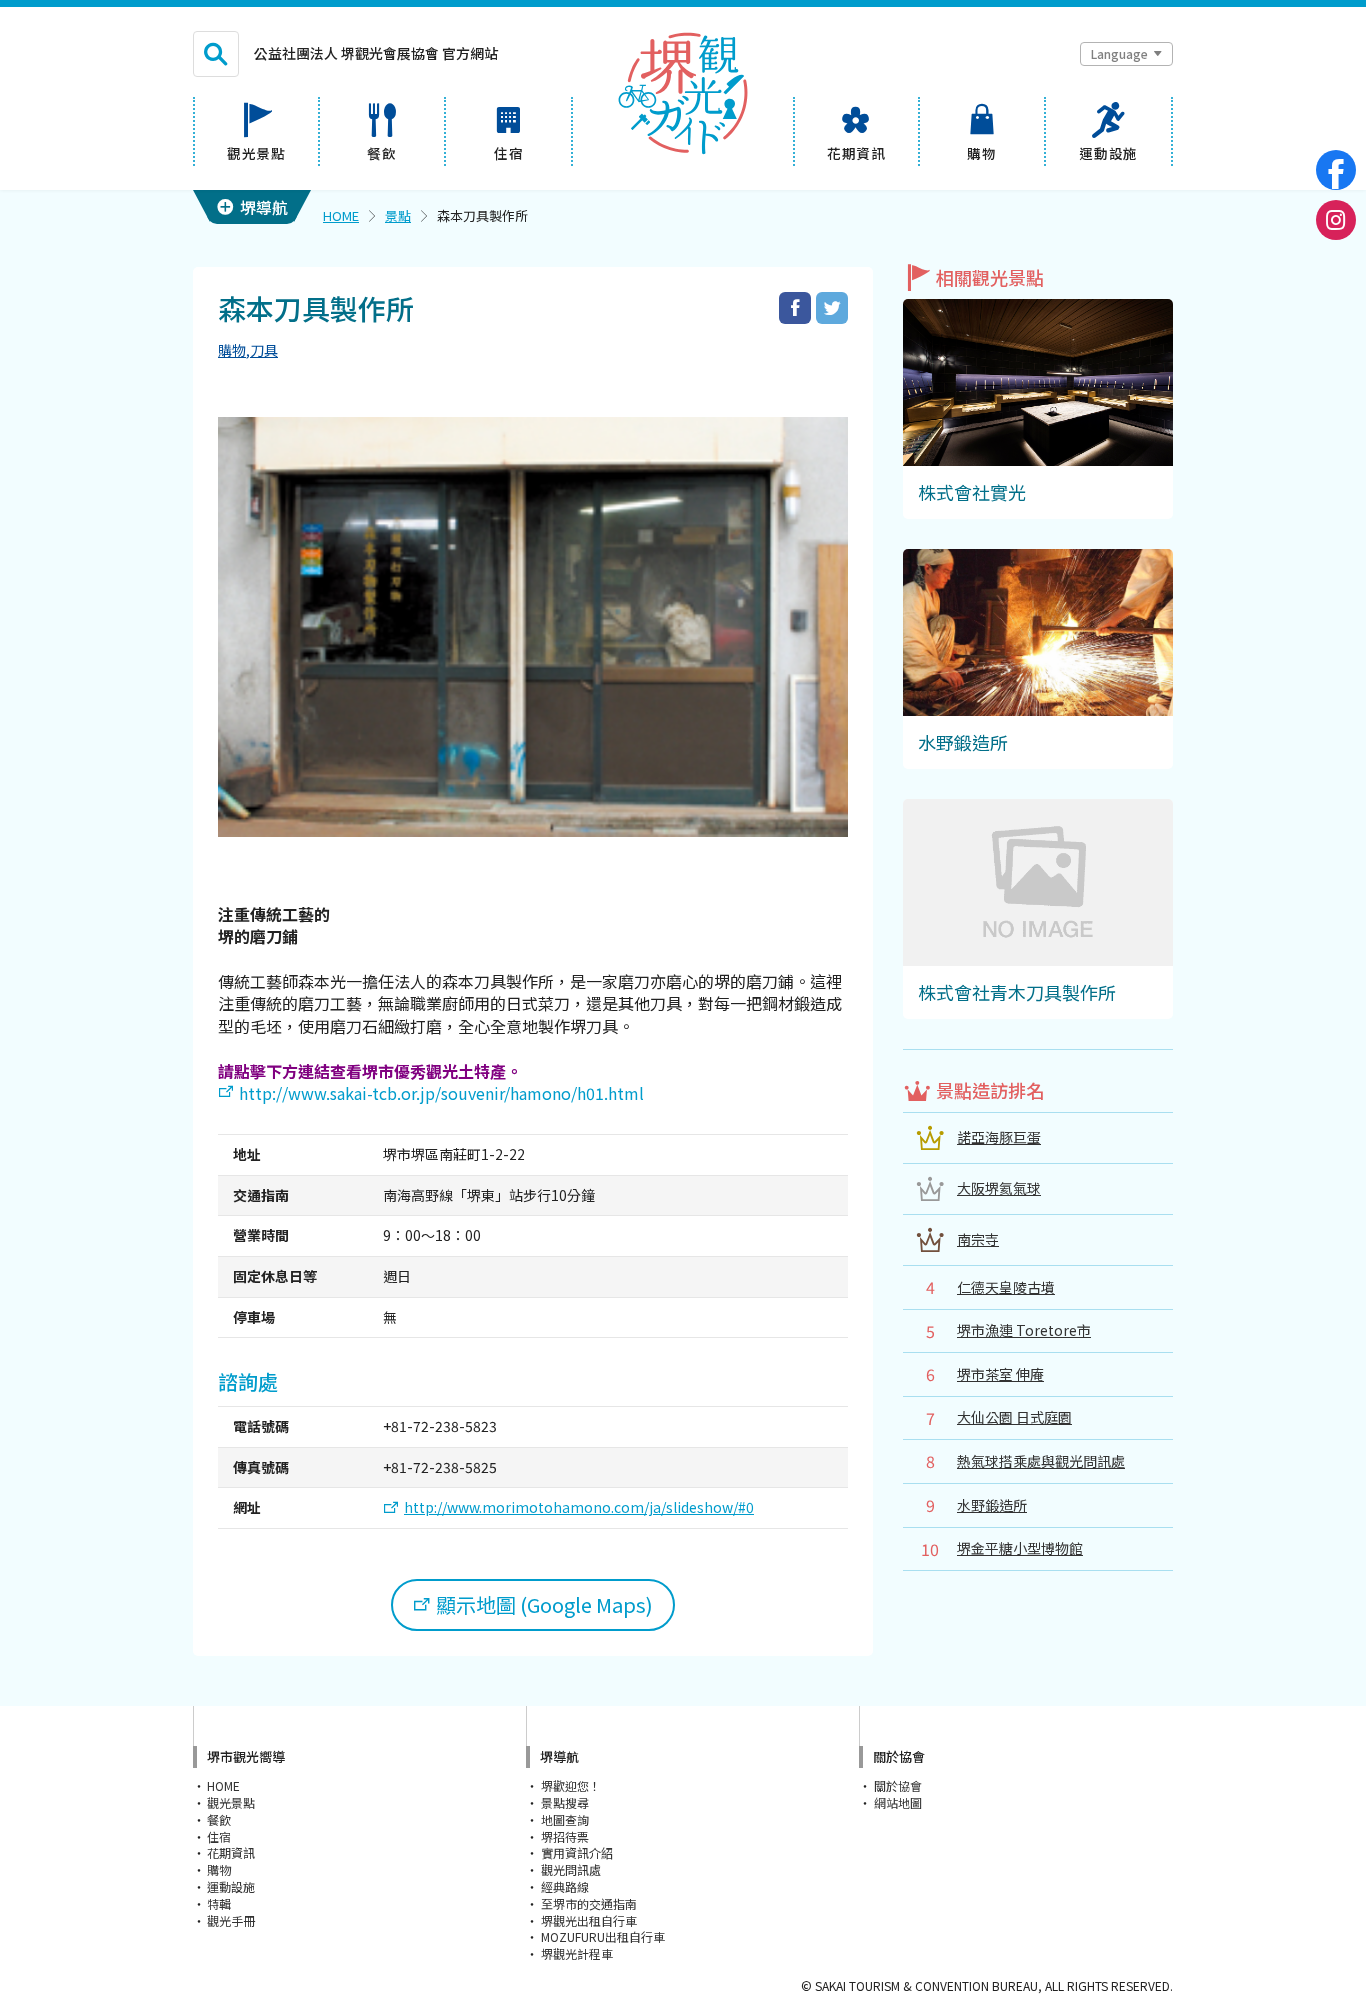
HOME (341, 215)
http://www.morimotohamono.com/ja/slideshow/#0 (579, 1507)
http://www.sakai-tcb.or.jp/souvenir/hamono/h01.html (441, 1093)
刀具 (264, 350)
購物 (232, 350)
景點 (398, 215)
